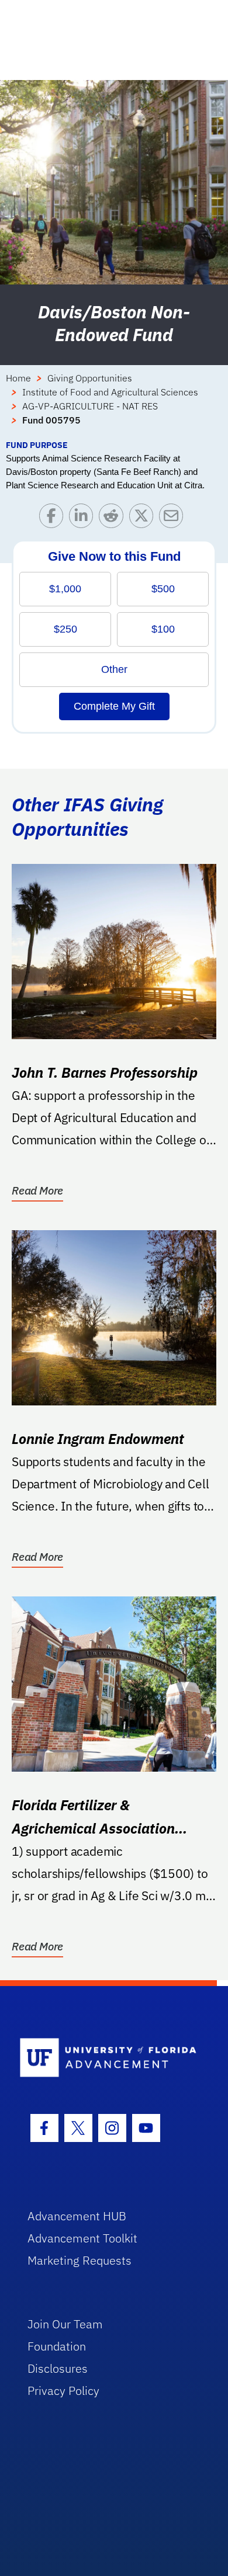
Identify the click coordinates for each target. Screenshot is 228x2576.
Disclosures (58, 2368)
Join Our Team (65, 2324)
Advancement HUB (77, 2216)
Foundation (57, 2346)
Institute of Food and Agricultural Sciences (110, 392)
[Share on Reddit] (114, 518)
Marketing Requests (80, 2260)
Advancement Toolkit (82, 2238)
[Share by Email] (174, 518)
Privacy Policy (63, 2391)
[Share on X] (144, 518)
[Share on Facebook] (54, 518)
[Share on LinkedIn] (84, 518)
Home (18, 378)
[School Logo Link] (108, 2058)
